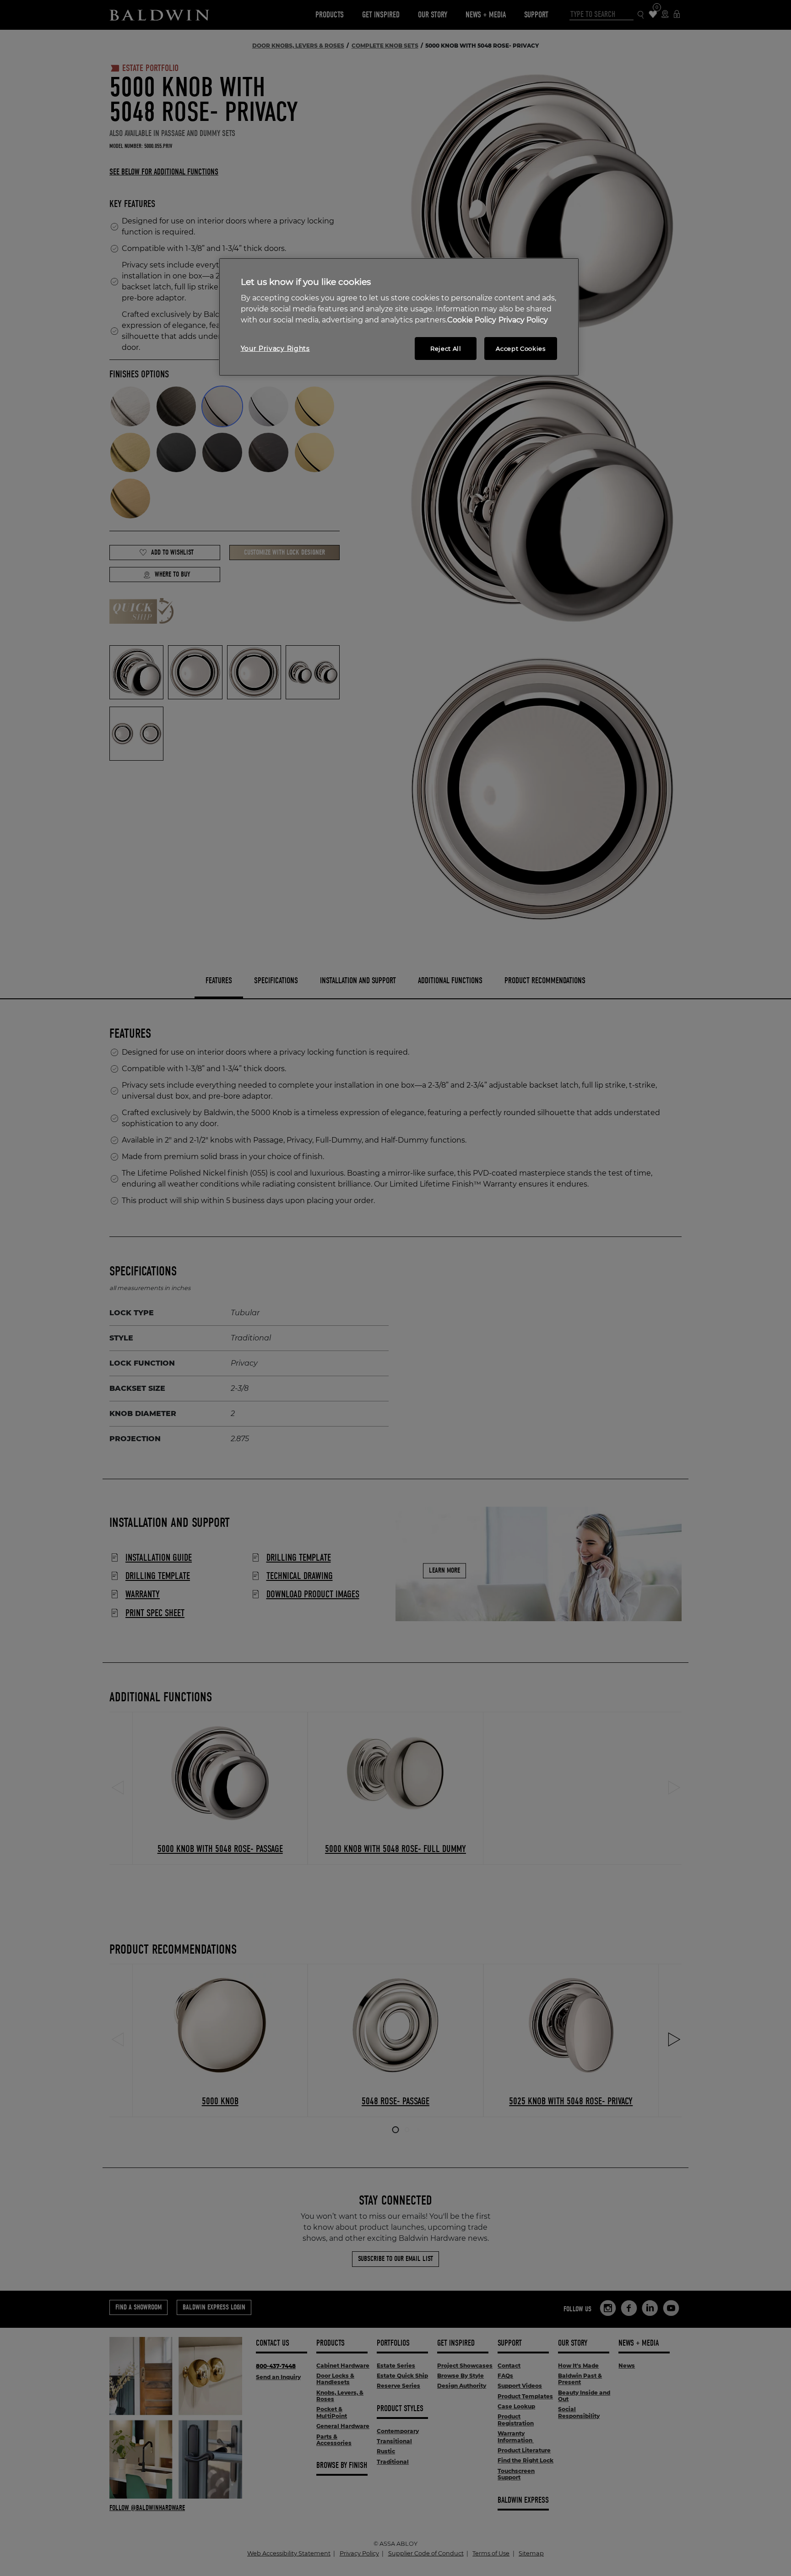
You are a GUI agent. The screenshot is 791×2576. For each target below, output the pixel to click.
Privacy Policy (523, 320)
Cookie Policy (472, 320)
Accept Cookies (520, 349)
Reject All (446, 349)
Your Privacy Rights (275, 349)
